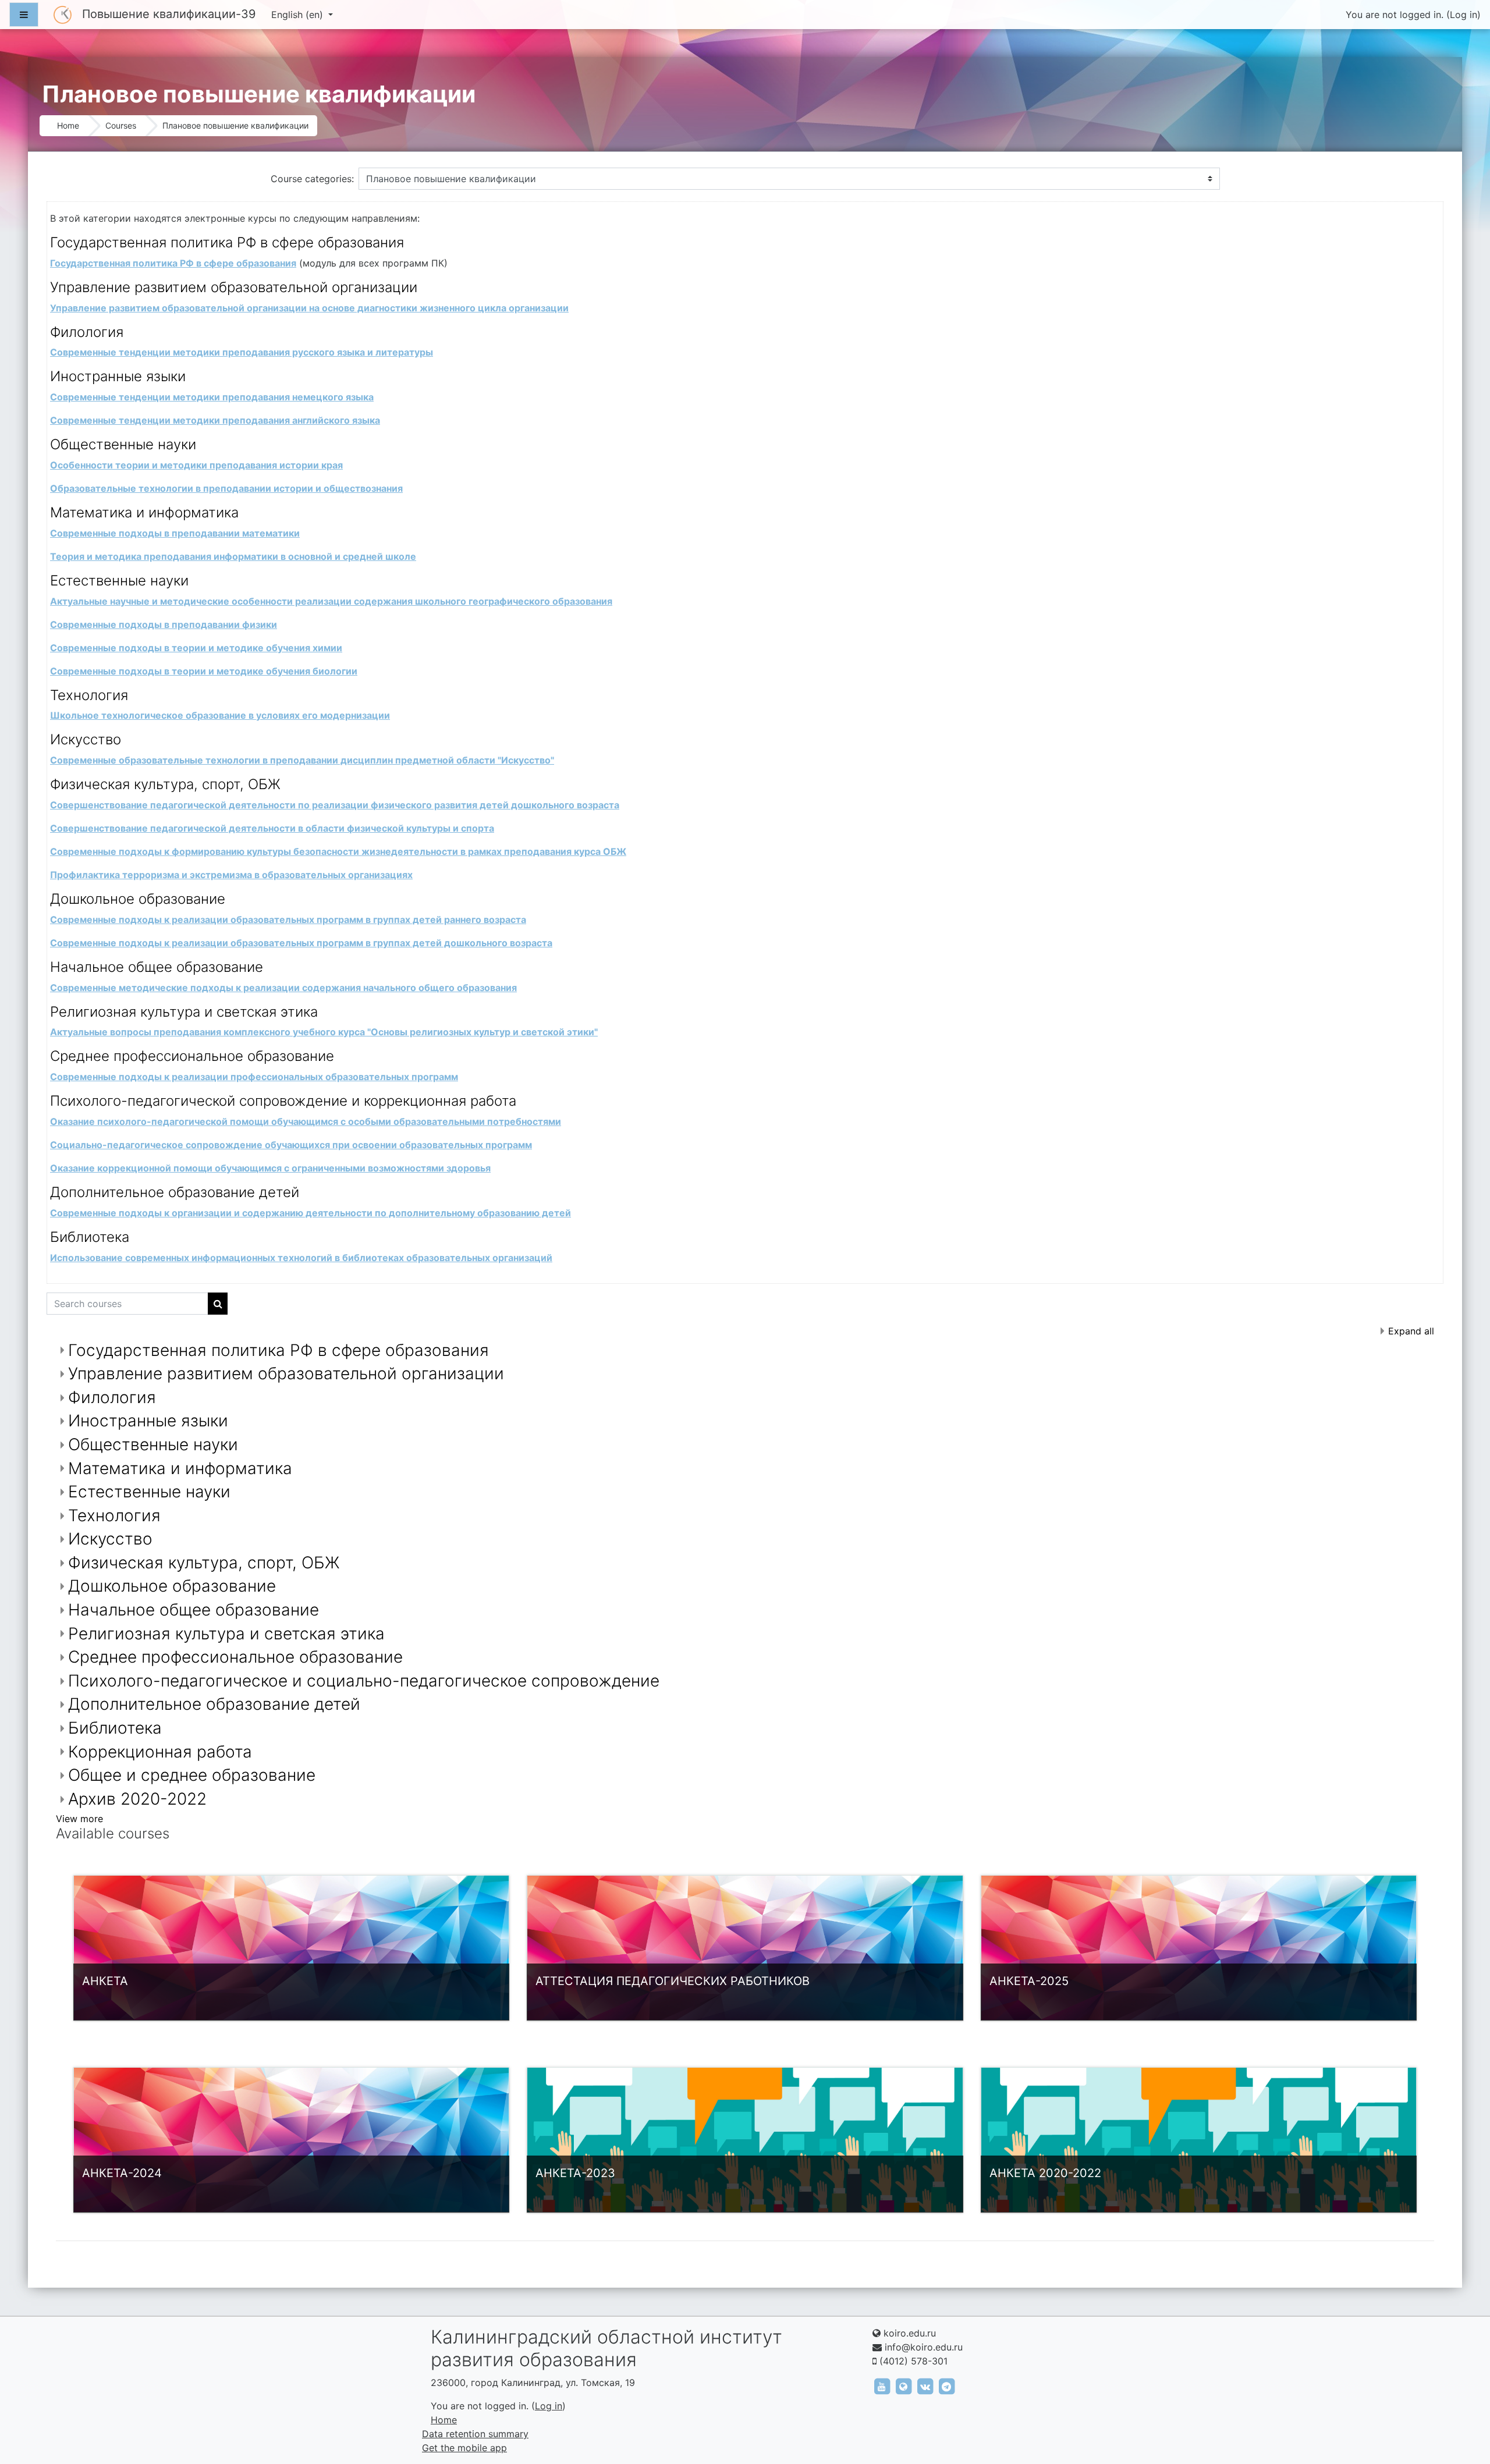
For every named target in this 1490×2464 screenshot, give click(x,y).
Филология (87, 332)
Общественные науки (123, 444)
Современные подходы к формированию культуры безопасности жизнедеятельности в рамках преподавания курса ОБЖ (338, 851)
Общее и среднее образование (192, 1775)
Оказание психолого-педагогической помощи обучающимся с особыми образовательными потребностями (306, 1121)
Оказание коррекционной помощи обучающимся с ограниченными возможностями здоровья (270, 1168)
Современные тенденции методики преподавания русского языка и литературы (242, 352)
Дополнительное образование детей (175, 1192)
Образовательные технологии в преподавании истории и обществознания (226, 488)
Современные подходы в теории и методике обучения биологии (204, 671)
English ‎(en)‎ (299, 15)
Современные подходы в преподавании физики (164, 624)
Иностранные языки (118, 376)
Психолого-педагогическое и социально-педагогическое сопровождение (364, 1681)
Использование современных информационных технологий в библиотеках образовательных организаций (301, 1258)
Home (68, 125)
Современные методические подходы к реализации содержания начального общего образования (283, 988)
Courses (121, 125)
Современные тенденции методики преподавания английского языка (215, 420)
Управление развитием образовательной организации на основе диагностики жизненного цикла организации (309, 308)
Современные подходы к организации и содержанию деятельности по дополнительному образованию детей (311, 1213)
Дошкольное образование (138, 899)
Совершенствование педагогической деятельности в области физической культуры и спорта (272, 828)
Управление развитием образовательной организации (234, 287)
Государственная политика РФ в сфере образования (227, 242)
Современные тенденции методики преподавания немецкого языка (212, 397)
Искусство (86, 739)
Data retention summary (475, 2434)
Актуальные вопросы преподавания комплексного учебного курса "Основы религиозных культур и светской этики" (324, 1032)
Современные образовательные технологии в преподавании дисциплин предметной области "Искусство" (302, 760)
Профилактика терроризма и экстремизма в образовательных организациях (231, 875)
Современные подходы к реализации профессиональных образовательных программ (254, 1077)
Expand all (1411, 1331)
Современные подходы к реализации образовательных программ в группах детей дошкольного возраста (301, 943)
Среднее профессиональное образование (192, 1056)
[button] (1464, 2406)
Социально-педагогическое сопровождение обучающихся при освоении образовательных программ (291, 1145)
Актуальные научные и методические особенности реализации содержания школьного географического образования (331, 601)
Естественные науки (119, 581)
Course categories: (312, 179)
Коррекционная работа (160, 1752)
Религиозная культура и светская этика (184, 1012)
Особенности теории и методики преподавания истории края (196, 465)
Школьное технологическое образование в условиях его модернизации (220, 715)
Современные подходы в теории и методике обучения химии (196, 648)
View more (79, 1819)
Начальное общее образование (157, 967)
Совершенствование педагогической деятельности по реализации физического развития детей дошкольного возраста (335, 805)
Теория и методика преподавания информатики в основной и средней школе (233, 556)
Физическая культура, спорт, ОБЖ (165, 784)
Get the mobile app (464, 2448)
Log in (1464, 15)
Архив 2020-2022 (137, 1799)
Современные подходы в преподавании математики (175, 533)
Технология (89, 695)
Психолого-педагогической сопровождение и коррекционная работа (283, 1101)
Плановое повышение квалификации (235, 125)
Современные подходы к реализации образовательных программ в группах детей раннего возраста (288, 919)
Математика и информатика (144, 512)
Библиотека (90, 1237)
